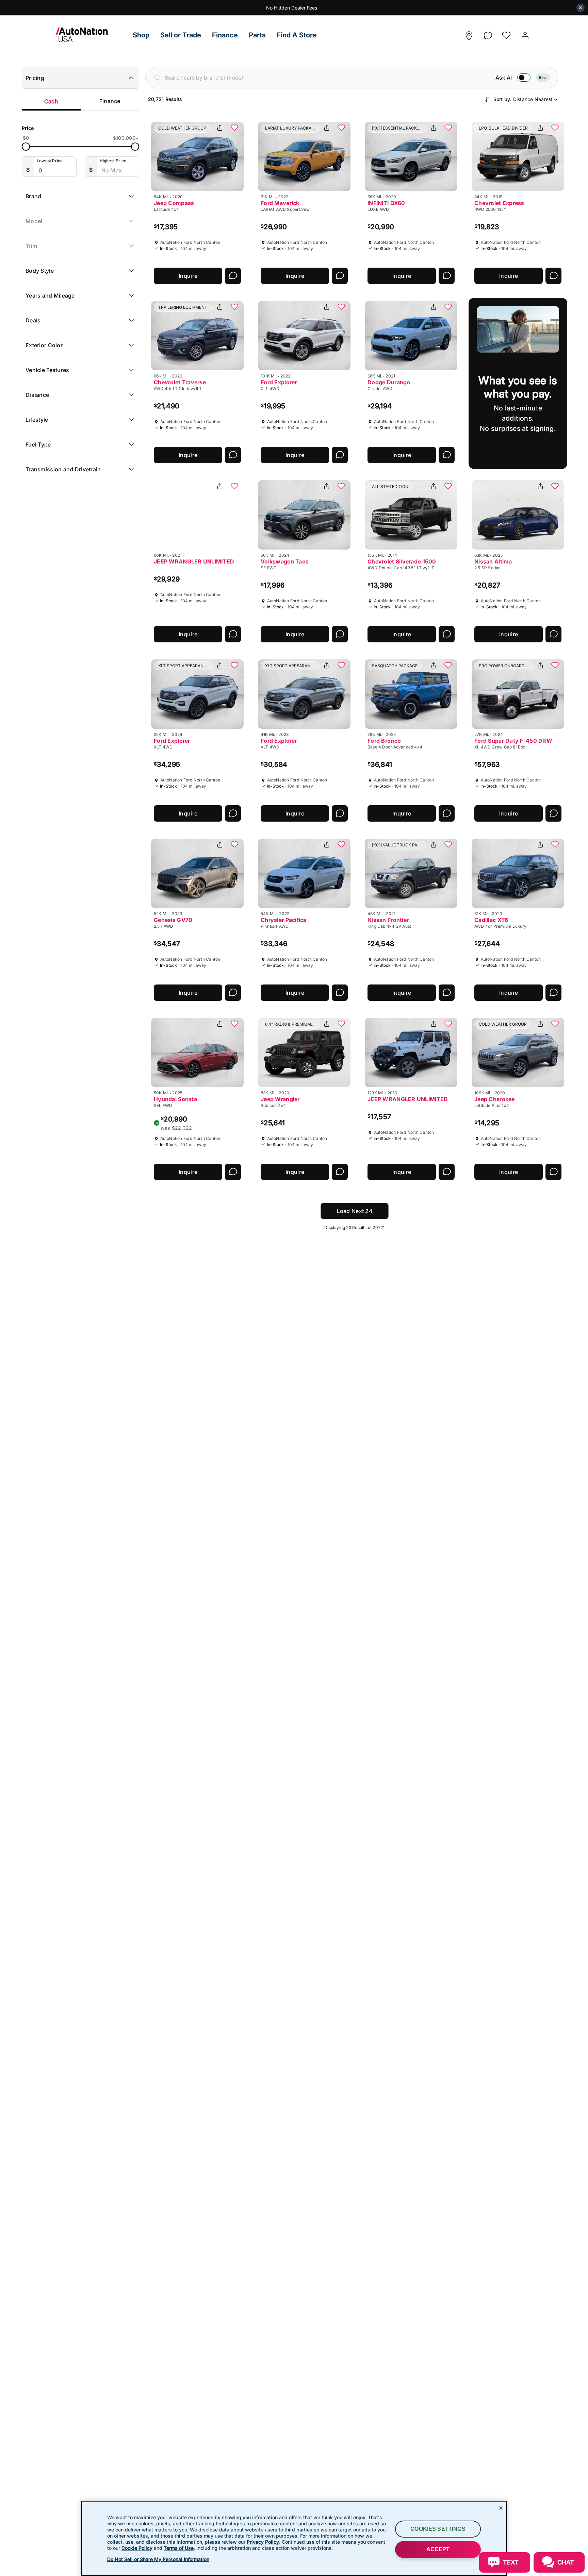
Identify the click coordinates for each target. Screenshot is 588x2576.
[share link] (220, 128)
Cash (51, 101)
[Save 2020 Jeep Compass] (234, 128)
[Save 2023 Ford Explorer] (341, 666)
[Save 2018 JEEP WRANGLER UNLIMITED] (448, 1024)
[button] (141, 35)
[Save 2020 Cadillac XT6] (555, 845)
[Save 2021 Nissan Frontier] (448, 845)
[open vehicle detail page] (197, 156)
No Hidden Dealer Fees (292, 8)
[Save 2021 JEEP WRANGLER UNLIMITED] (234, 487)
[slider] (26, 147)
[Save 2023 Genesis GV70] (234, 845)
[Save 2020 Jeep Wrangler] (341, 1024)
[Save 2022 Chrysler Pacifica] (341, 845)
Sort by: (523, 99)
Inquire (188, 276)
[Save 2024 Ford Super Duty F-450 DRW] (555, 666)
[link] (92, 35)
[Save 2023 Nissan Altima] (555, 487)
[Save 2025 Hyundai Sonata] (234, 1024)
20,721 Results (165, 99)
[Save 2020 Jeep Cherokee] (555, 1024)
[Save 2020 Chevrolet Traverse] (234, 307)
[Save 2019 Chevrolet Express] (555, 128)
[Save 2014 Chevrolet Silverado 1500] (448, 487)
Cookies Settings (438, 2529)
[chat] (488, 33)
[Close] (501, 2508)
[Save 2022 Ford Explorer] (341, 307)
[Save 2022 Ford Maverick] (341, 128)
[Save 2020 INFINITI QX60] (448, 128)
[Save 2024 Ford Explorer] (234, 666)
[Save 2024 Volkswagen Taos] (341, 487)
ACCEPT (438, 2549)
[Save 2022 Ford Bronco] (448, 666)
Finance (110, 101)
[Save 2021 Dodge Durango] (448, 307)
